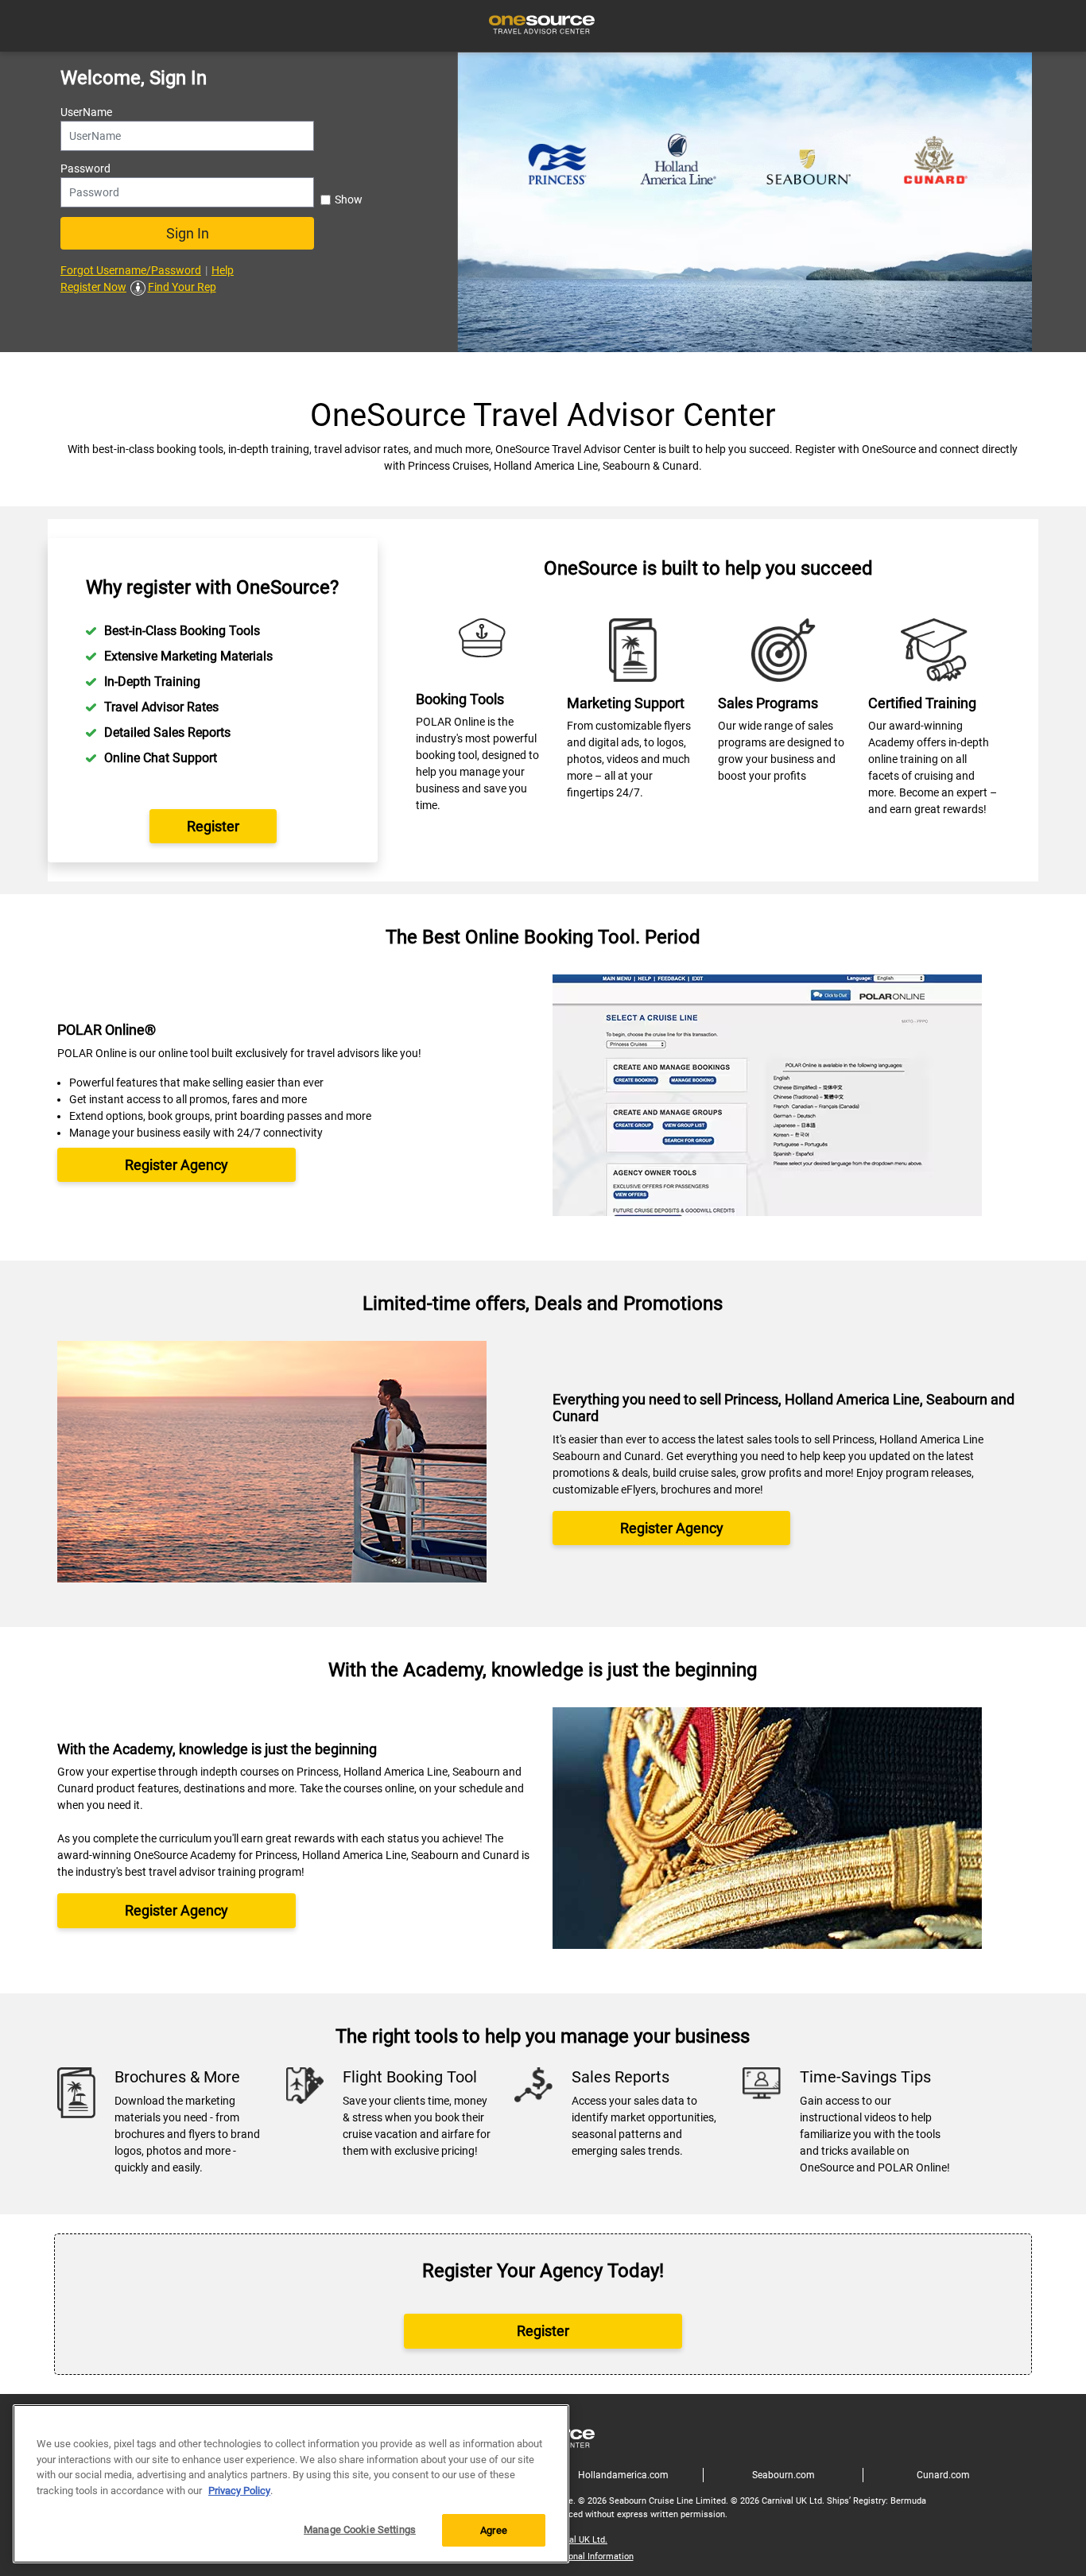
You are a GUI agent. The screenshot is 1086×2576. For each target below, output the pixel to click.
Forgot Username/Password (131, 270)
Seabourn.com (783, 2475)
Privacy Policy (239, 2491)
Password (85, 169)
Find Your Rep (182, 287)
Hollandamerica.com (623, 2475)
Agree (494, 2530)
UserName (86, 112)
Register (213, 826)
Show (349, 199)
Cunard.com (943, 2475)
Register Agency (176, 1165)
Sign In (188, 233)
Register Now (93, 287)
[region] (291, 2484)
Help (223, 270)
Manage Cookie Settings (360, 2530)
